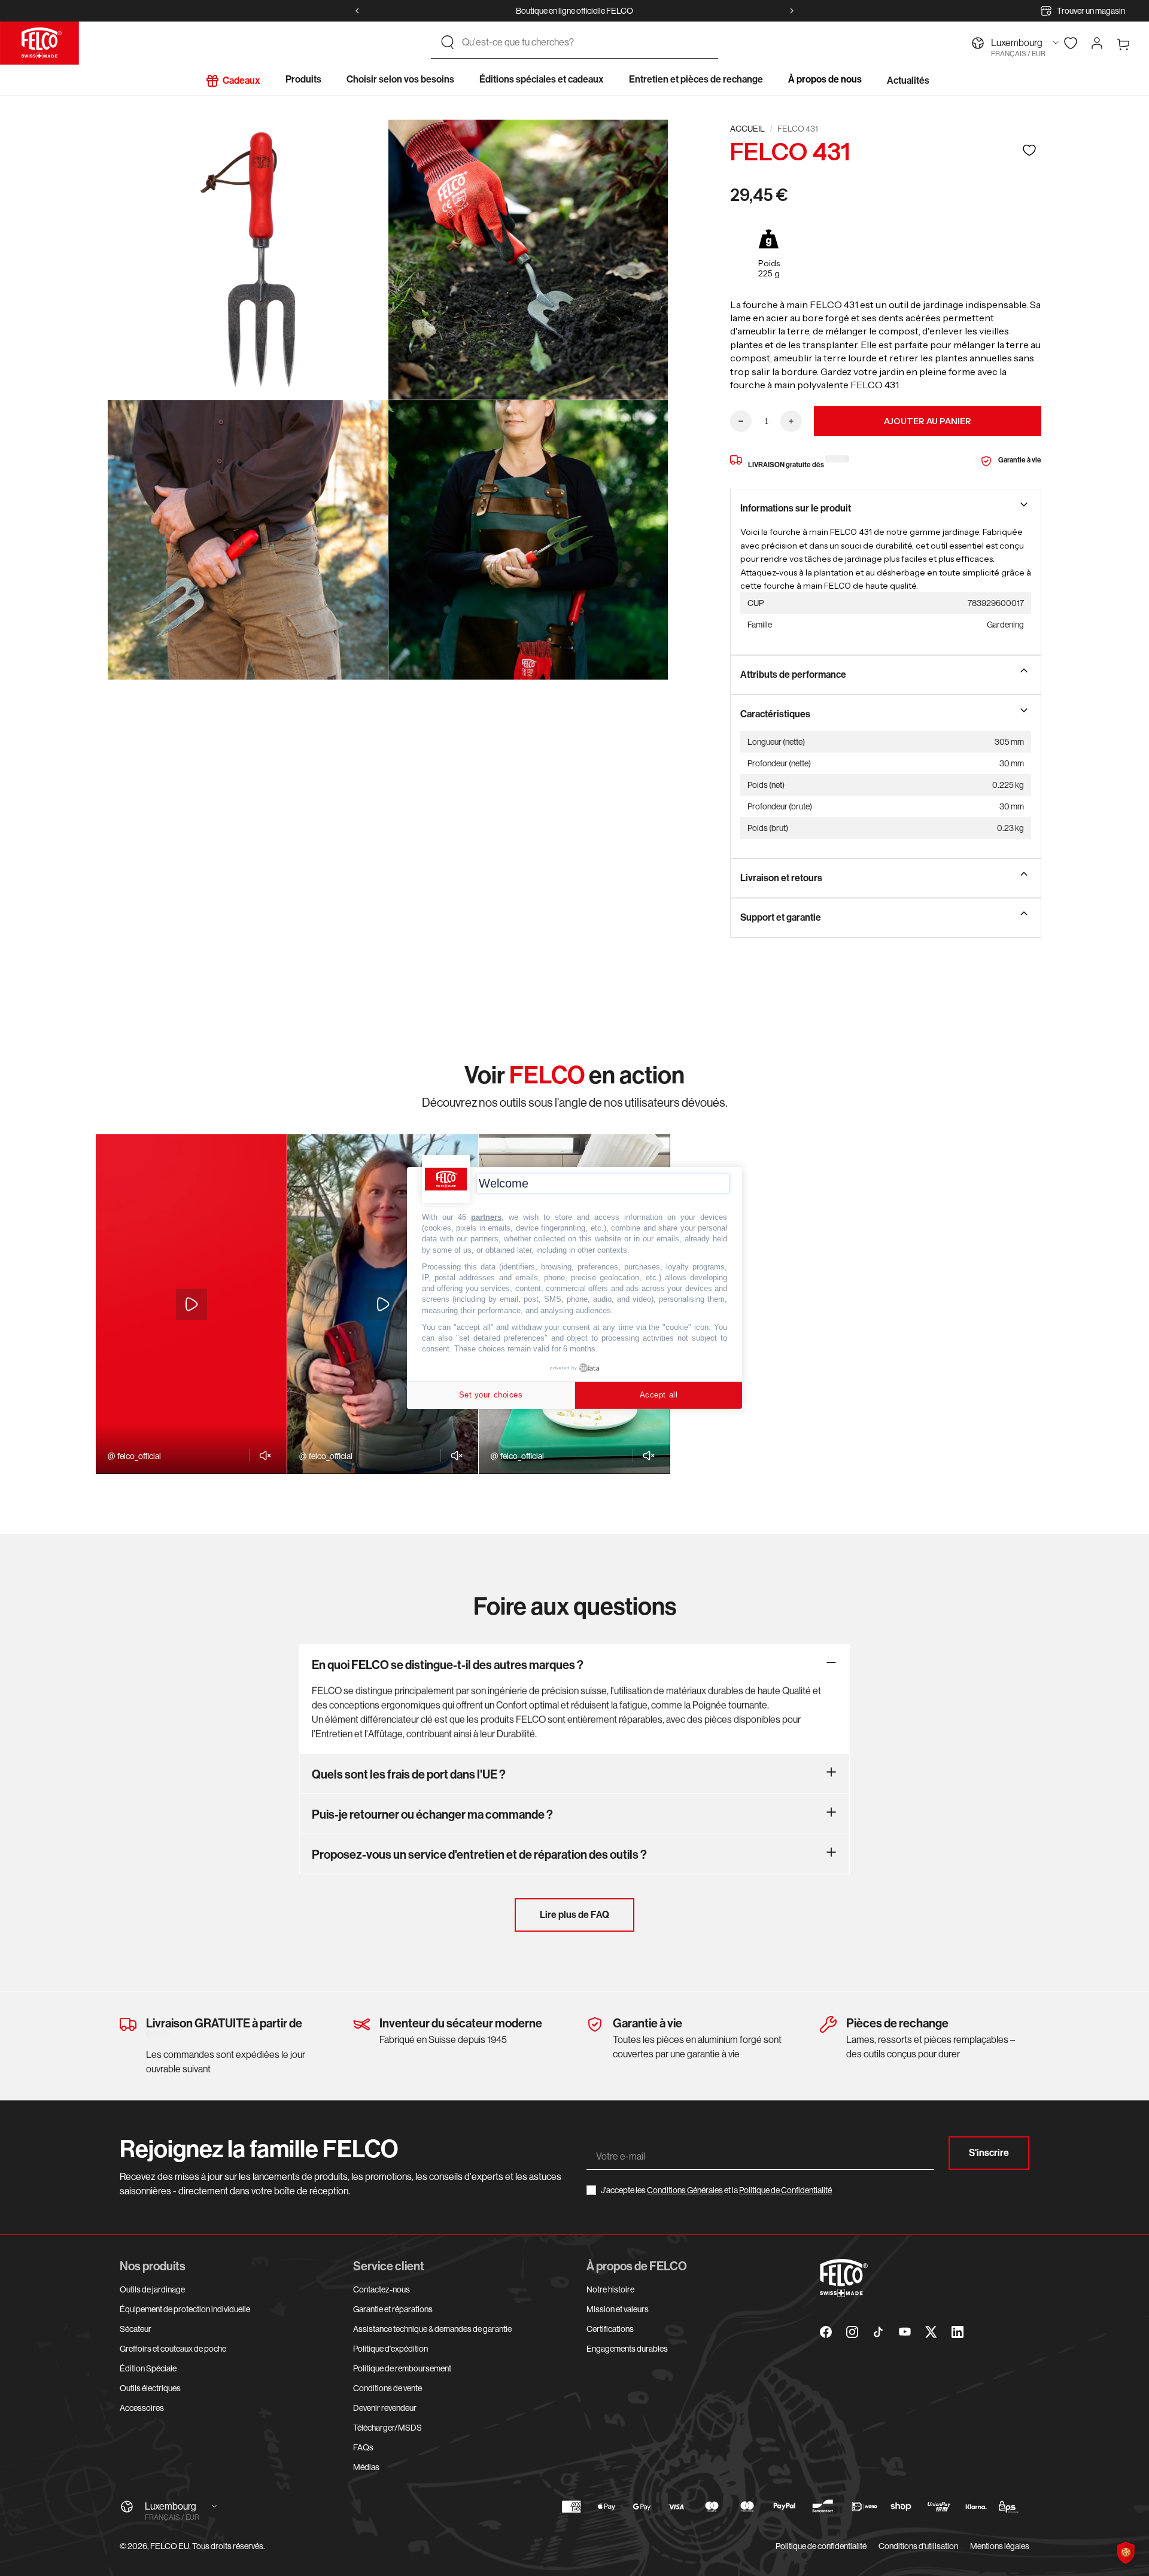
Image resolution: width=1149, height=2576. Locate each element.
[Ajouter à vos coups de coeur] (1029, 150)
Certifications (610, 2329)
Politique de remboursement (402, 2368)
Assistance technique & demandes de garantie (432, 2329)
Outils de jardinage (152, 2289)
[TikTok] (879, 2332)
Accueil (747, 129)
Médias (366, 2467)
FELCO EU (170, 2546)
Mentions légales (1000, 2546)
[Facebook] (826, 2332)
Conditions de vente (387, 2388)
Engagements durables (627, 2349)
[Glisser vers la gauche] (357, 11)
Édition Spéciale (148, 2368)
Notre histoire (610, 2289)
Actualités (908, 80)
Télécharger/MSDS (387, 2428)
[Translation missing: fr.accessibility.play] (191, 1304)
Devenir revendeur (385, 2408)
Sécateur (136, 2329)
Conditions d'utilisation (918, 2546)
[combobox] (585, 42)
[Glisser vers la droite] (792, 11)
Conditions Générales (685, 2190)
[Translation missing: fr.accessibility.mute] (262, 1456)
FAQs (363, 2447)
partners (486, 1217)
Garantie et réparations (393, 2309)
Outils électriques (150, 2388)
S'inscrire (989, 2153)
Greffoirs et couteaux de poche (173, 2349)
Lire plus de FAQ (574, 1915)
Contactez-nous (382, 2289)
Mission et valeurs (618, 2309)
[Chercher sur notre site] (448, 42)
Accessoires (142, 2408)
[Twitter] (931, 2332)
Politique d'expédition (390, 2349)
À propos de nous (825, 79)
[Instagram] (852, 2332)
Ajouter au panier (928, 421)
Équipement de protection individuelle (185, 2309)
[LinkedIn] (957, 2332)
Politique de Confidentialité (785, 2190)
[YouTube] (905, 2332)
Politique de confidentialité (821, 2546)
